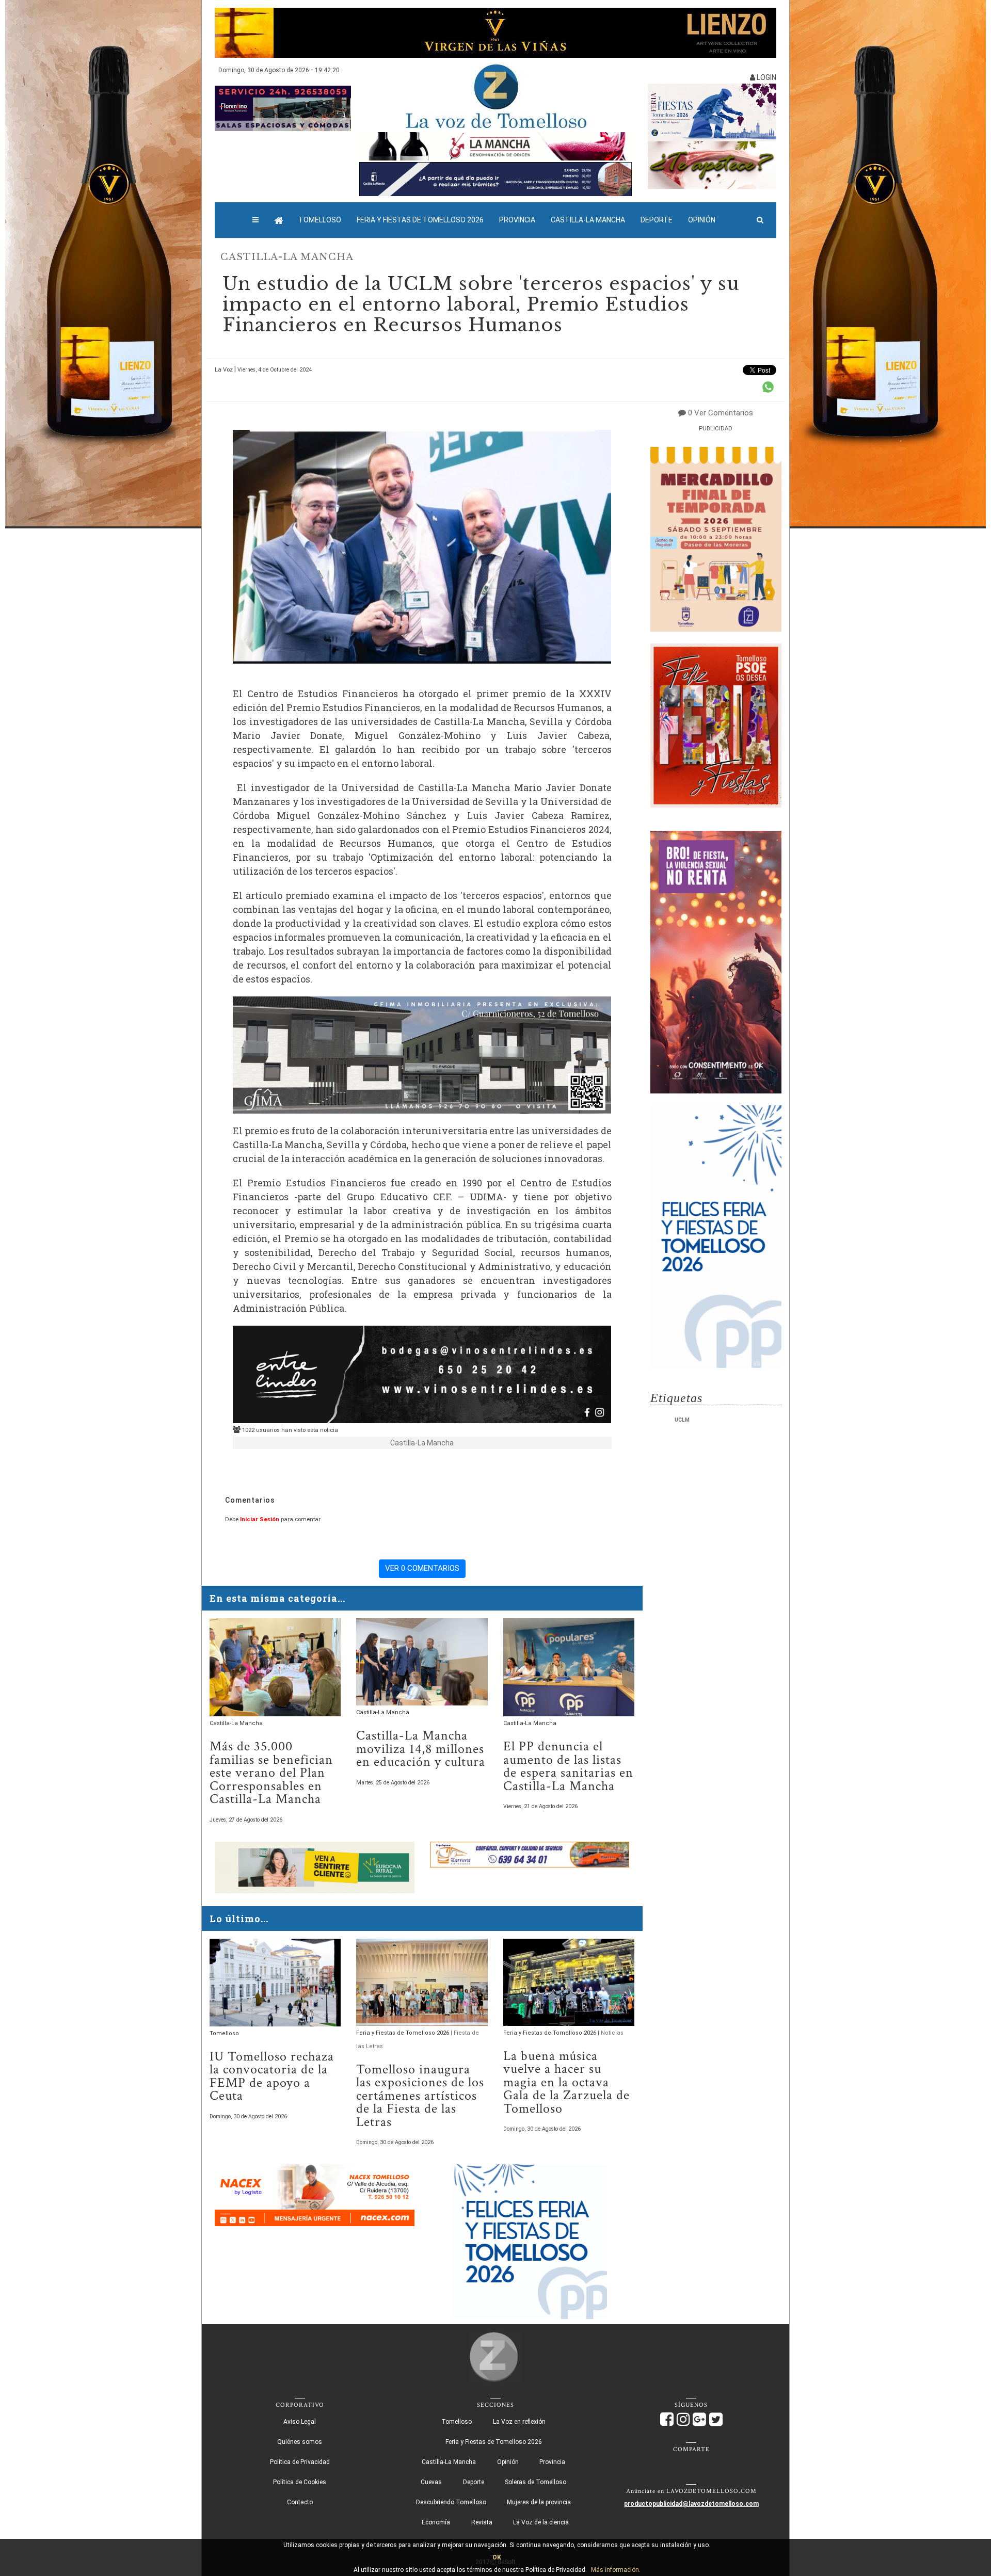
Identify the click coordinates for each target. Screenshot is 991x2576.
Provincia (517, 220)
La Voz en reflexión (519, 2422)
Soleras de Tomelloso (536, 2482)
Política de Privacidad (300, 2462)
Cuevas (431, 2482)
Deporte (657, 220)
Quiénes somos (300, 2442)
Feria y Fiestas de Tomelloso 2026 (420, 220)
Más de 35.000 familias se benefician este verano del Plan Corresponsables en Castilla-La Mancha (271, 1773)
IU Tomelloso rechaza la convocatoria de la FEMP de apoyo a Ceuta (272, 2076)
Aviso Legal (300, 2422)
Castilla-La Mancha (588, 220)
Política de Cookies (300, 2482)
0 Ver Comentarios (721, 413)
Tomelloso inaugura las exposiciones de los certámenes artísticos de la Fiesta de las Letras (420, 2096)
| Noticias (611, 2033)
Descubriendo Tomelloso (451, 2502)
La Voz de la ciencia (541, 2522)
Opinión (702, 220)
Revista (482, 2522)
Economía (436, 2522)
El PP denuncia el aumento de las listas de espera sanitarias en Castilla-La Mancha (568, 1766)
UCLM (682, 1420)
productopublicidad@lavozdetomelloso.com (691, 2504)
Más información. (616, 2570)
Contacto (300, 2502)
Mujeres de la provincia (539, 2502)
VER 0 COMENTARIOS (422, 1568)
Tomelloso (320, 220)
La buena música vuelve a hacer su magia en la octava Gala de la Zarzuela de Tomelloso (566, 2082)
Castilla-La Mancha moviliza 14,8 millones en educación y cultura (421, 1749)
